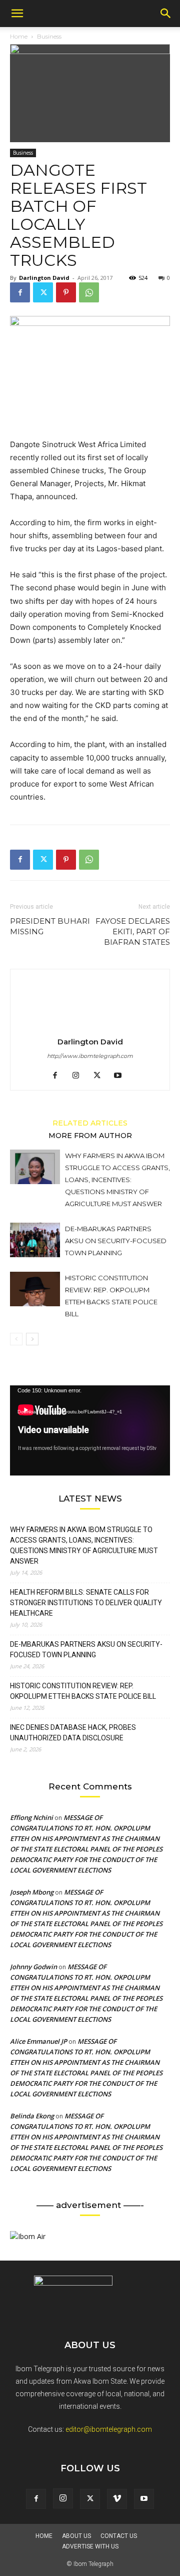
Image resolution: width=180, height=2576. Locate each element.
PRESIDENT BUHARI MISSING (50, 926)
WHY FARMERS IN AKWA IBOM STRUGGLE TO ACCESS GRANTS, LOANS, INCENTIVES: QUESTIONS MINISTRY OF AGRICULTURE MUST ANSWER (117, 1180)
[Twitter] (43, 292)
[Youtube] (122, 1076)
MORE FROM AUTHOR (90, 1135)
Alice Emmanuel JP (38, 2041)
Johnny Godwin (33, 1967)
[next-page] (32, 1339)
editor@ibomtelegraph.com (109, 2429)
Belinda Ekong (32, 2116)
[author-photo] (90, 1028)
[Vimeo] (117, 2499)
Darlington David (44, 278)
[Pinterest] (66, 292)
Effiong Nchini (31, 1817)
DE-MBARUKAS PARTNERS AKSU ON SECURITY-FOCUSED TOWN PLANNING (116, 1241)
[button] (17, 14)
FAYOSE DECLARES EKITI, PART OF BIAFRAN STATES (133, 932)
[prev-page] (16, 1339)
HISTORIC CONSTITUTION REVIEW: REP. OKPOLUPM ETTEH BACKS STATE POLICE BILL (83, 1691)
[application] (90, 1430)
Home (19, 36)
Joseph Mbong (32, 1892)
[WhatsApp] (89, 292)
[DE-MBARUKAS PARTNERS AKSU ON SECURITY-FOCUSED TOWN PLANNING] (35, 1240)
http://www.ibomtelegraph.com (90, 1056)
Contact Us (119, 2536)
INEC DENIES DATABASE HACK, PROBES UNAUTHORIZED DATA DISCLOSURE (73, 1733)
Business (49, 36)
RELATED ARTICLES (90, 1123)
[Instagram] (80, 1076)
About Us (76, 2536)
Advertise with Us (90, 2546)
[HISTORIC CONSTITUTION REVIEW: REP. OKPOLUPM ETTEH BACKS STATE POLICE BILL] (35, 1289)
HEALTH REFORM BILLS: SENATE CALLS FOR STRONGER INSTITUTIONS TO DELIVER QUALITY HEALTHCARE (86, 1603)
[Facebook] (20, 292)
